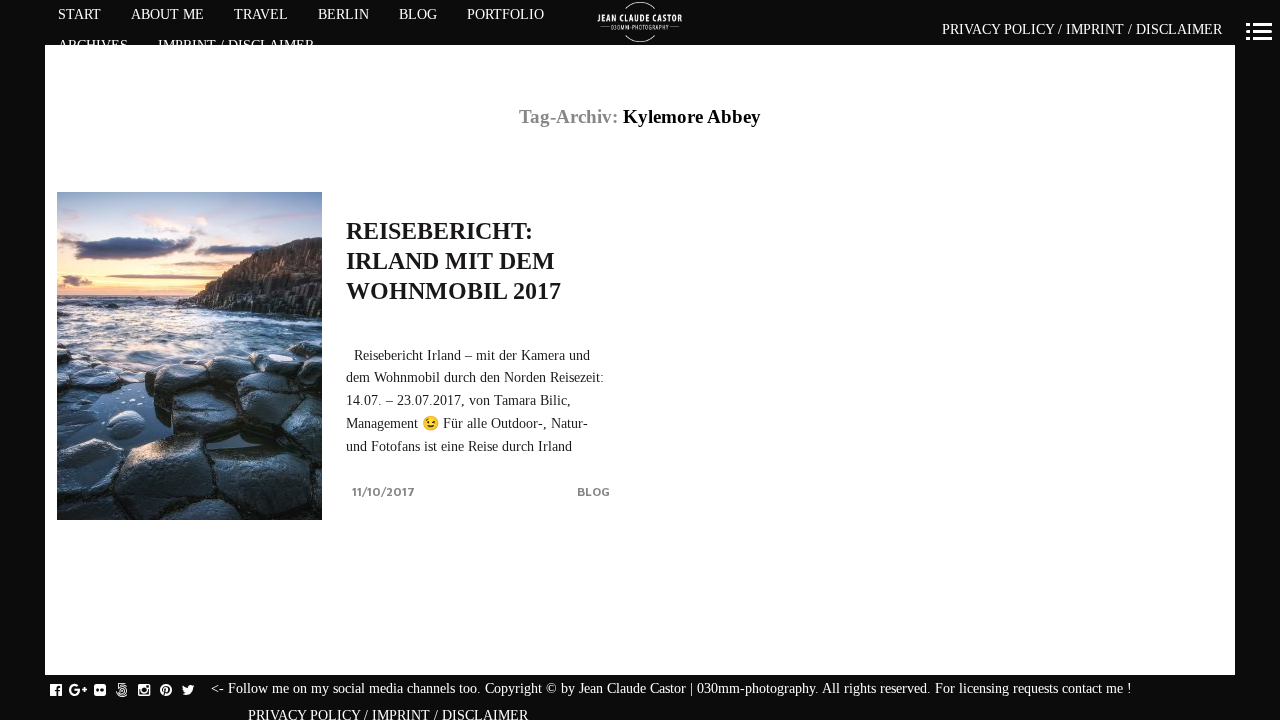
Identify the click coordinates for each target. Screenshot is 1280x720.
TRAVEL (261, 14)
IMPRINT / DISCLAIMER (236, 45)
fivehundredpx (132, 690)
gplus (88, 690)
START (79, 14)
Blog (593, 491)
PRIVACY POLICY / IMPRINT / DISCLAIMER (1082, 29)
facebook (66, 690)
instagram (154, 690)
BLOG (418, 14)
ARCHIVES (93, 45)
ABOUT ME (167, 14)
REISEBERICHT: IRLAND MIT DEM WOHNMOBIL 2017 (453, 261)
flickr (110, 690)
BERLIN (343, 14)
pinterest (176, 690)
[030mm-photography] (640, 23)
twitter (198, 690)
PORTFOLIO (505, 14)
